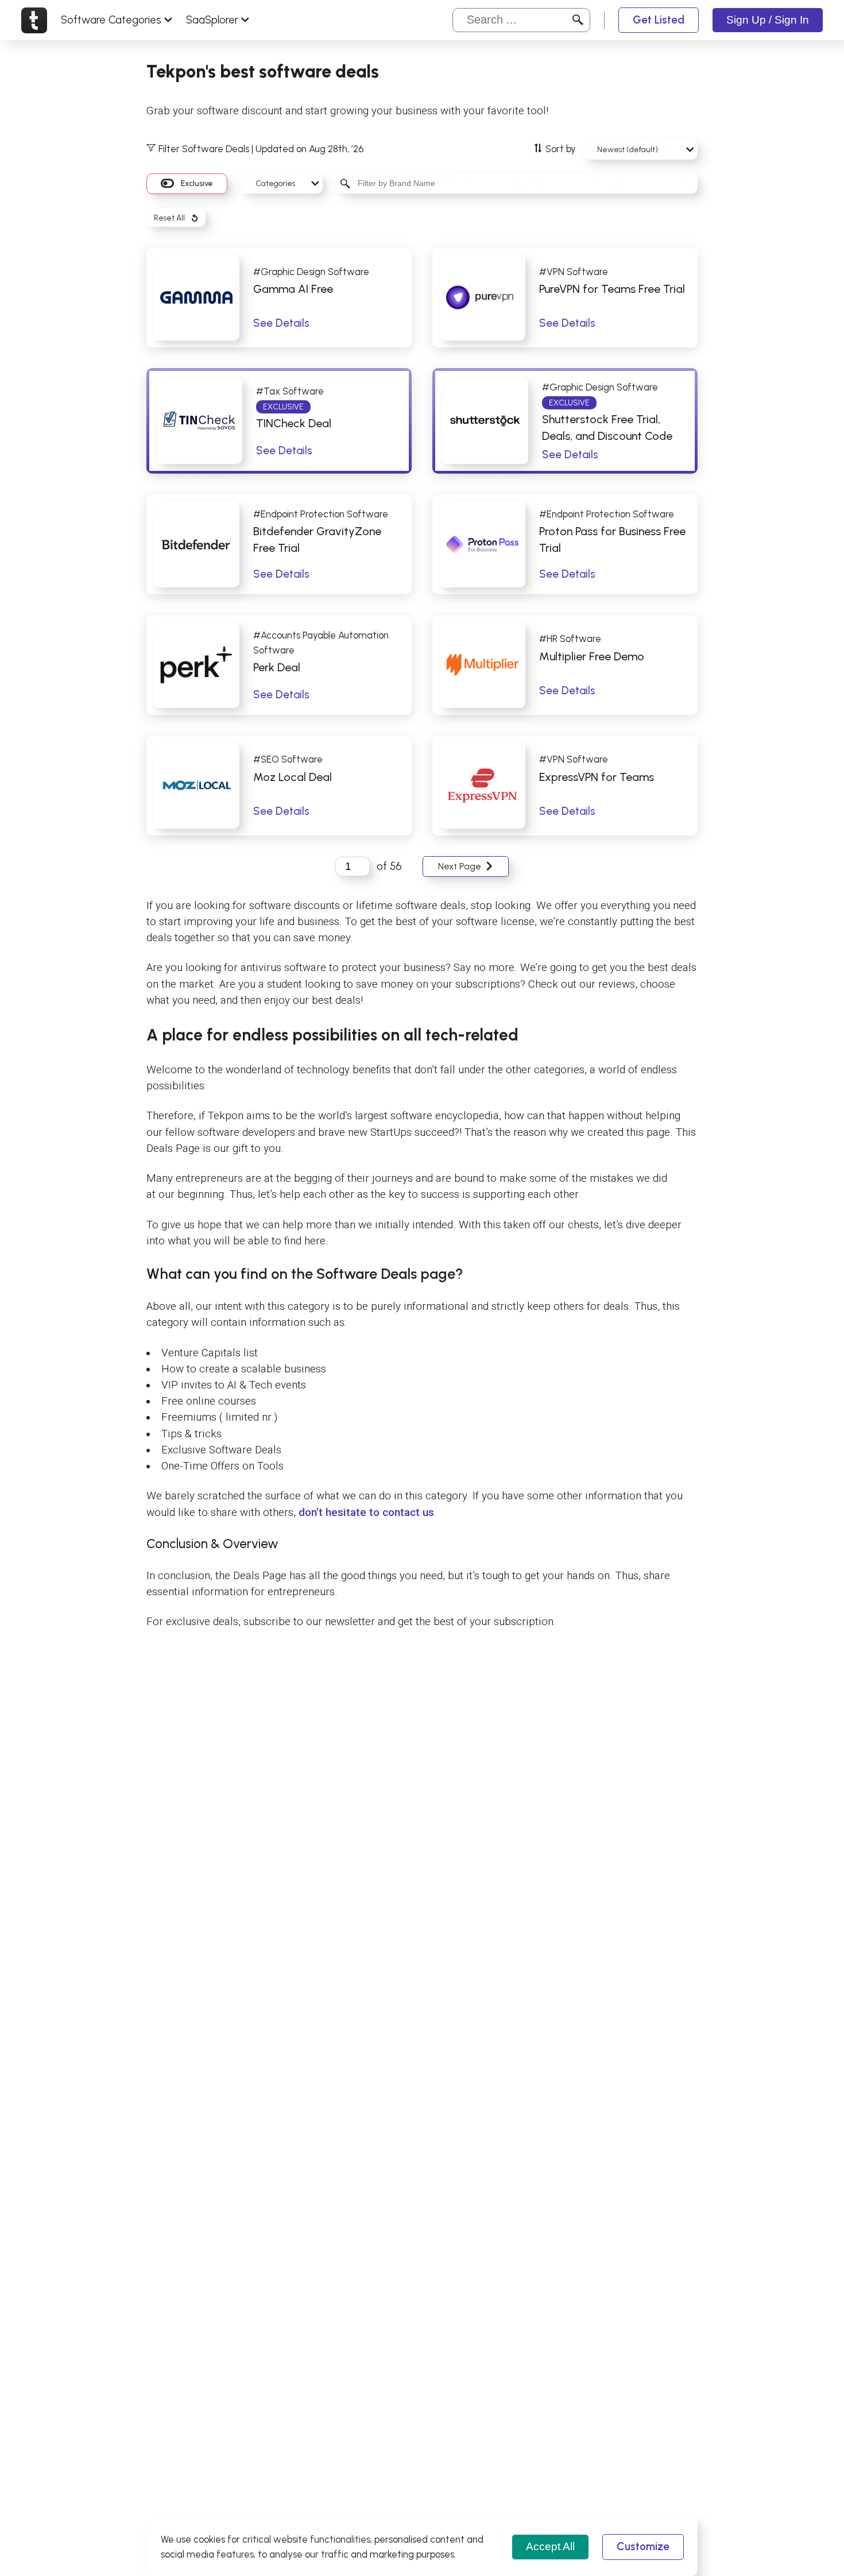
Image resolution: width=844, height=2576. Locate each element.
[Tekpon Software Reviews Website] (34, 20)
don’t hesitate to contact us (366, 1513)
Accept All (550, 2546)
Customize (643, 2546)
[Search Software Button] (578, 20)
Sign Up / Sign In (768, 20)
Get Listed (659, 20)
